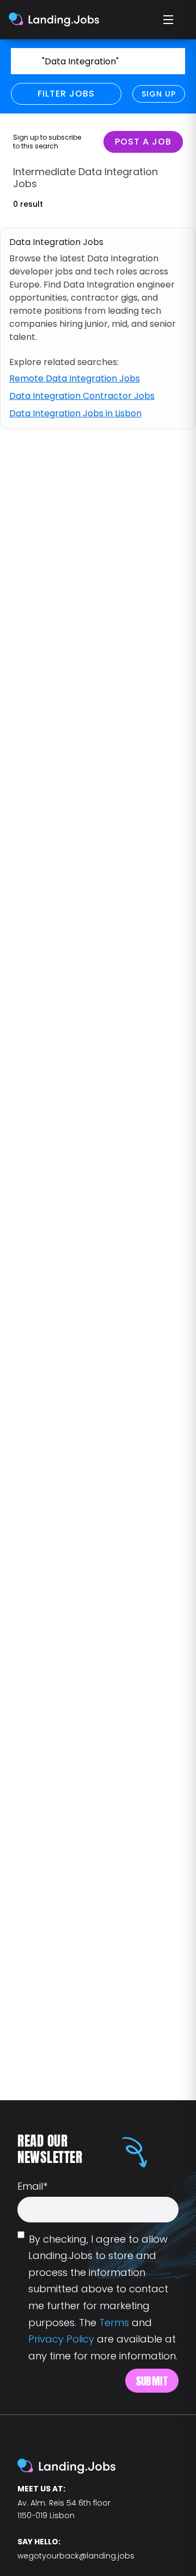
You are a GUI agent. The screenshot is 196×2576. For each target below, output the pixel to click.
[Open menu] (169, 20)
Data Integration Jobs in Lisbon (75, 413)
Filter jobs (66, 94)
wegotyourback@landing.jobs (76, 2556)
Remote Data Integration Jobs (75, 378)
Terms (114, 2323)
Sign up (159, 94)
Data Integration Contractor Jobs (82, 396)
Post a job (143, 142)
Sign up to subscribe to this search (47, 142)
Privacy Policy (61, 2339)
